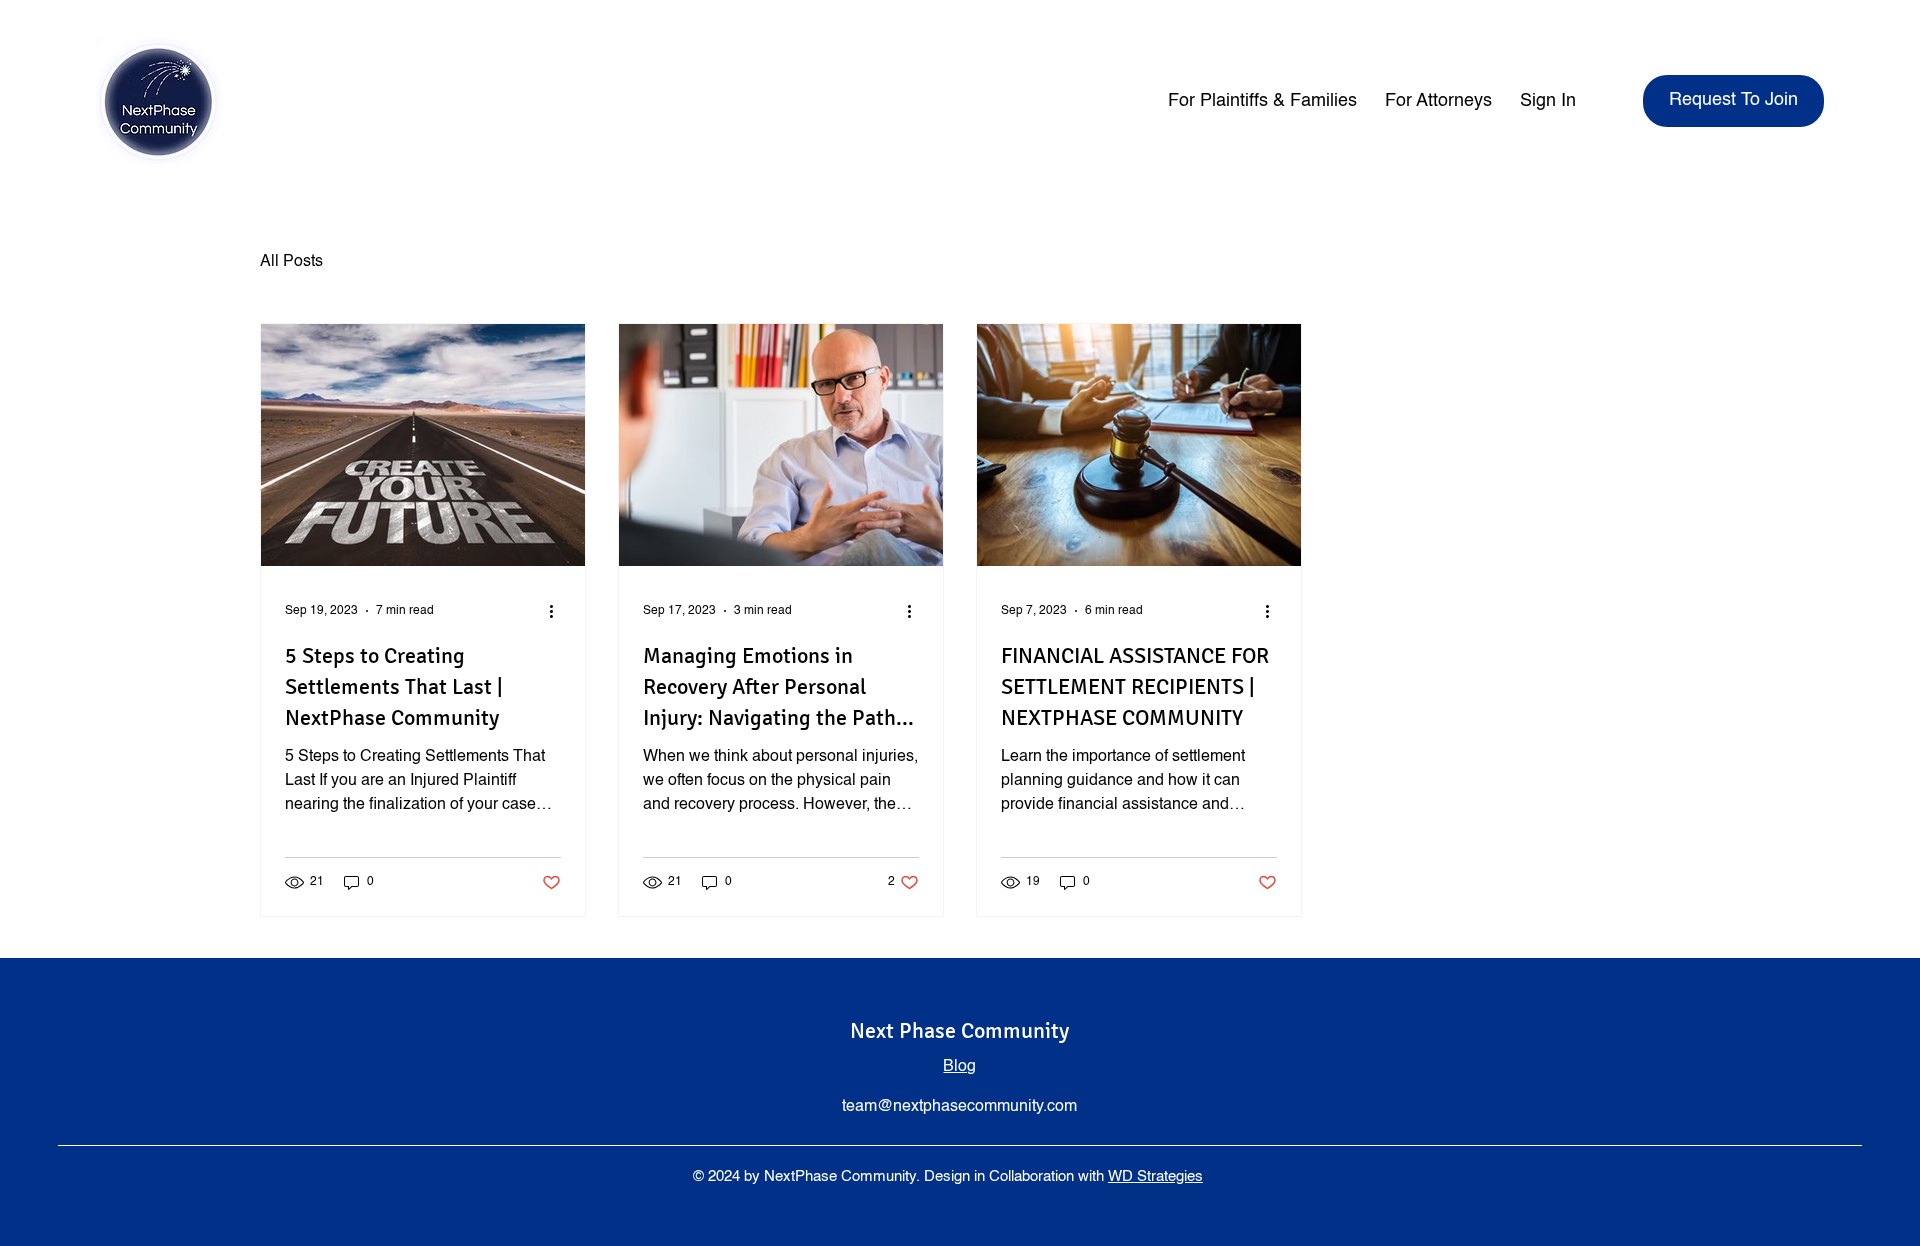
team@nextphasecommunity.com (959, 1107)
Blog (959, 1067)
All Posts (291, 262)
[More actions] (558, 611)
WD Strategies (1155, 1176)
